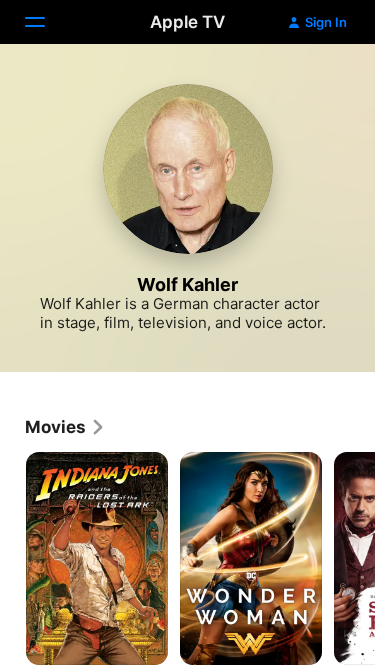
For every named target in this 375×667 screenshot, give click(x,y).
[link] (65, 427)
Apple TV (187, 22)
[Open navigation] (47, 22)
